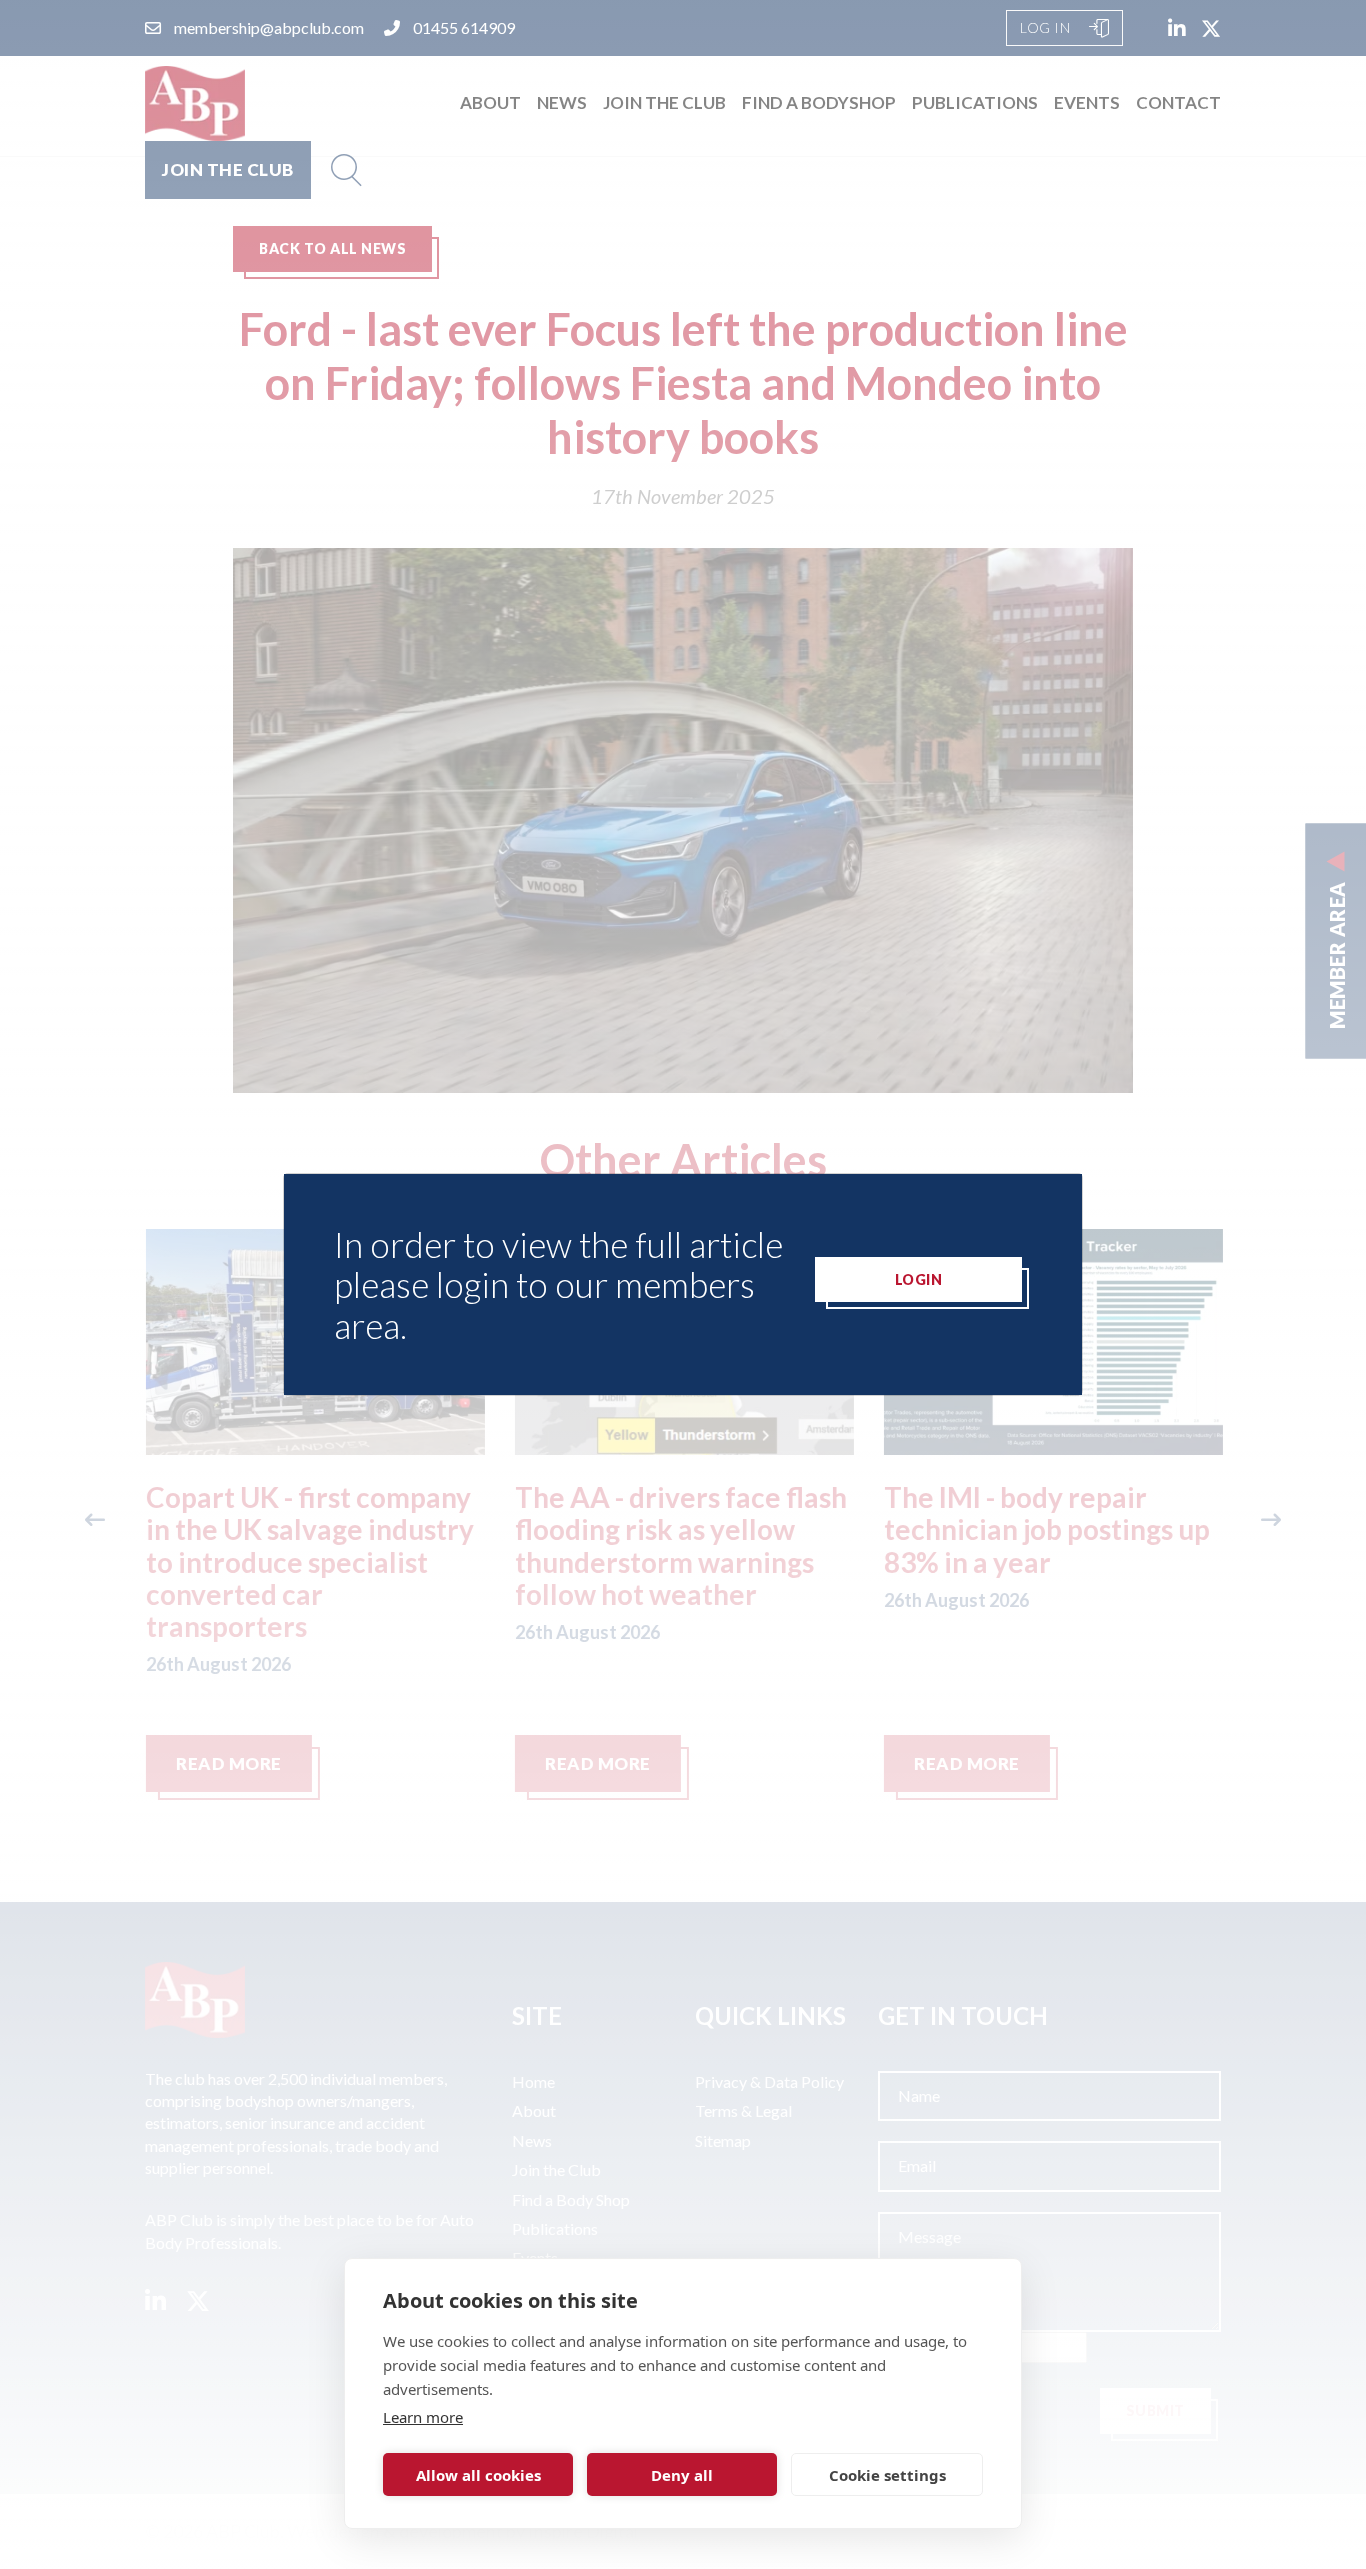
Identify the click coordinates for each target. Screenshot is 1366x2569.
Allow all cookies (478, 2475)
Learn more (423, 2417)
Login (919, 1279)
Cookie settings (887, 2475)
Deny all (682, 2475)
